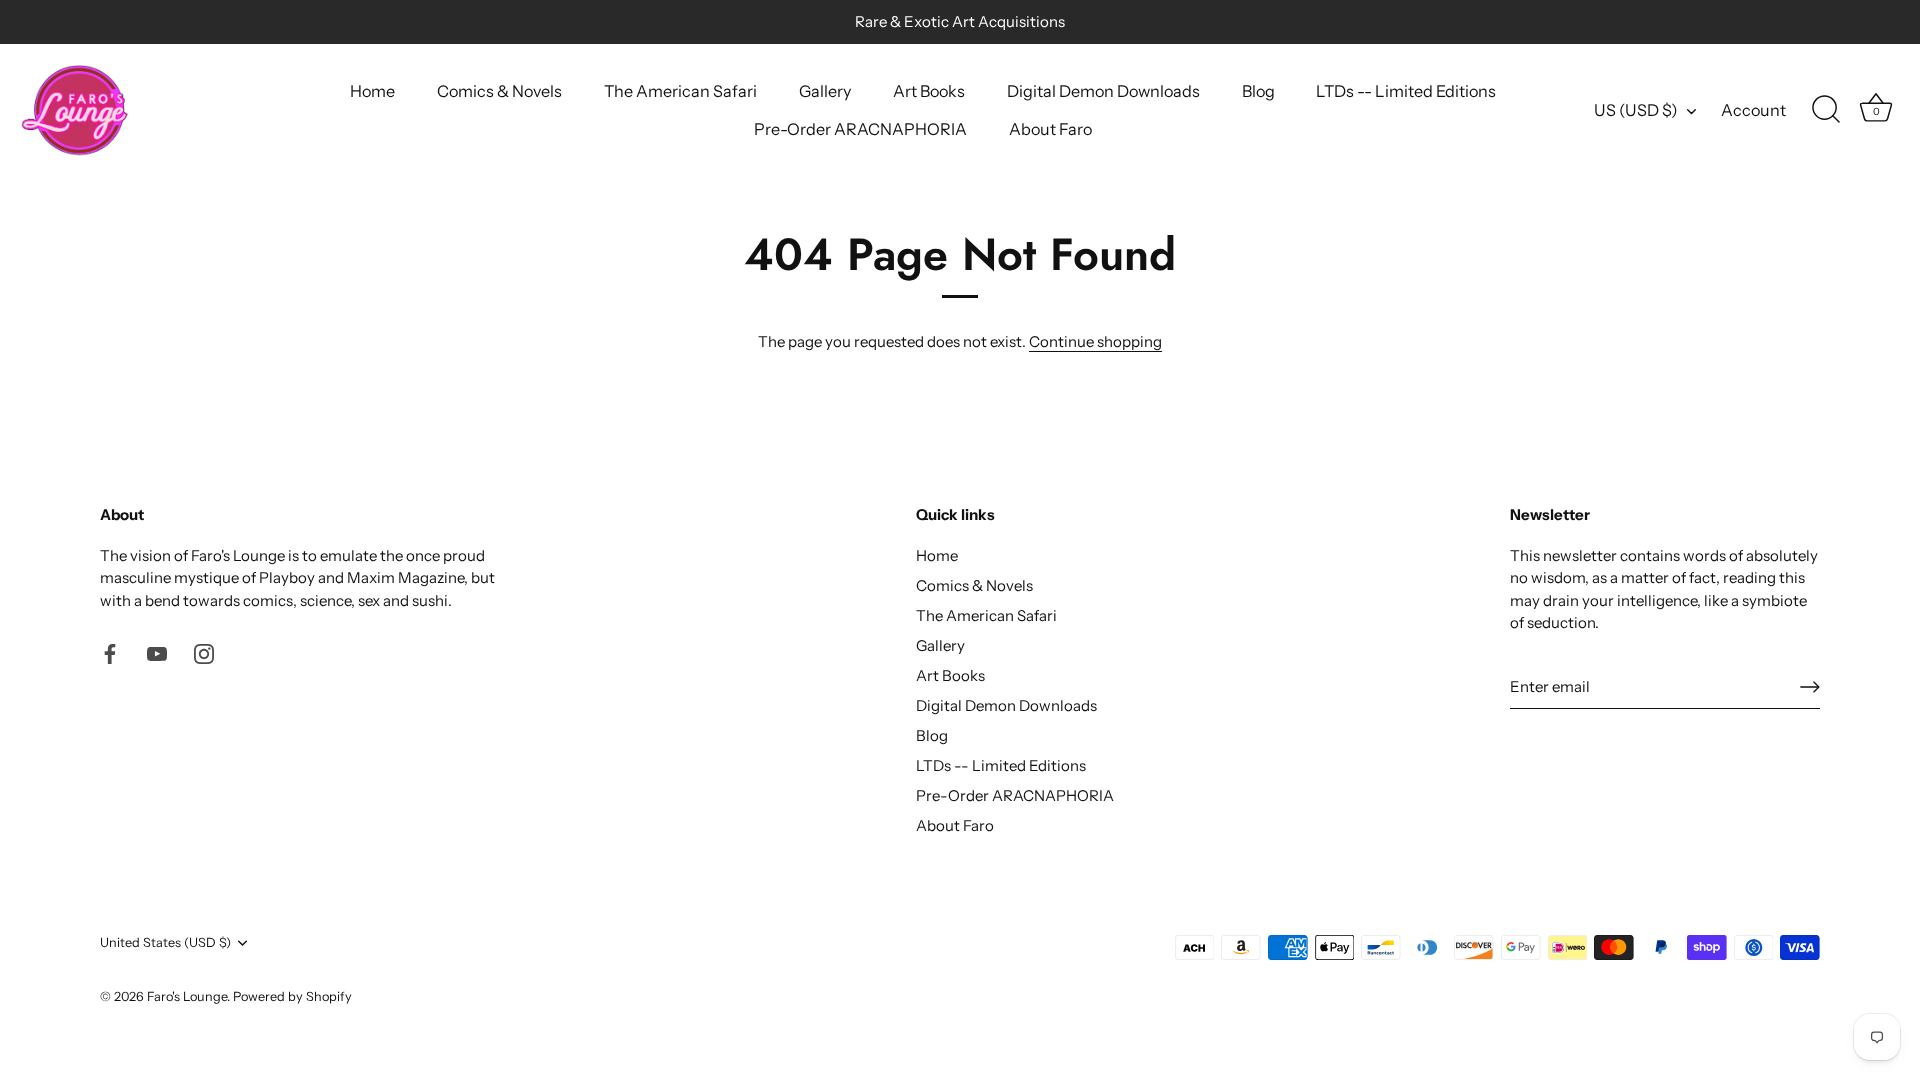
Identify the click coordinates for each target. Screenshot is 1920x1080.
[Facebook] (110, 652)
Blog (1258, 91)
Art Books (929, 91)
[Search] (1826, 110)
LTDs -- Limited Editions (1406, 91)
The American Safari (680, 91)
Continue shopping (1095, 341)
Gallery (825, 91)
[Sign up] (1810, 687)
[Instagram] (204, 652)
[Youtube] (157, 652)
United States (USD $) (165, 942)
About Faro (1050, 129)
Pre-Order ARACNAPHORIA (860, 129)
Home (372, 91)
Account (1753, 110)
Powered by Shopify (292, 996)
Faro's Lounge (187, 996)
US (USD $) (1636, 110)
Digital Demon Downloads (1103, 91)
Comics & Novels (499, 91)
